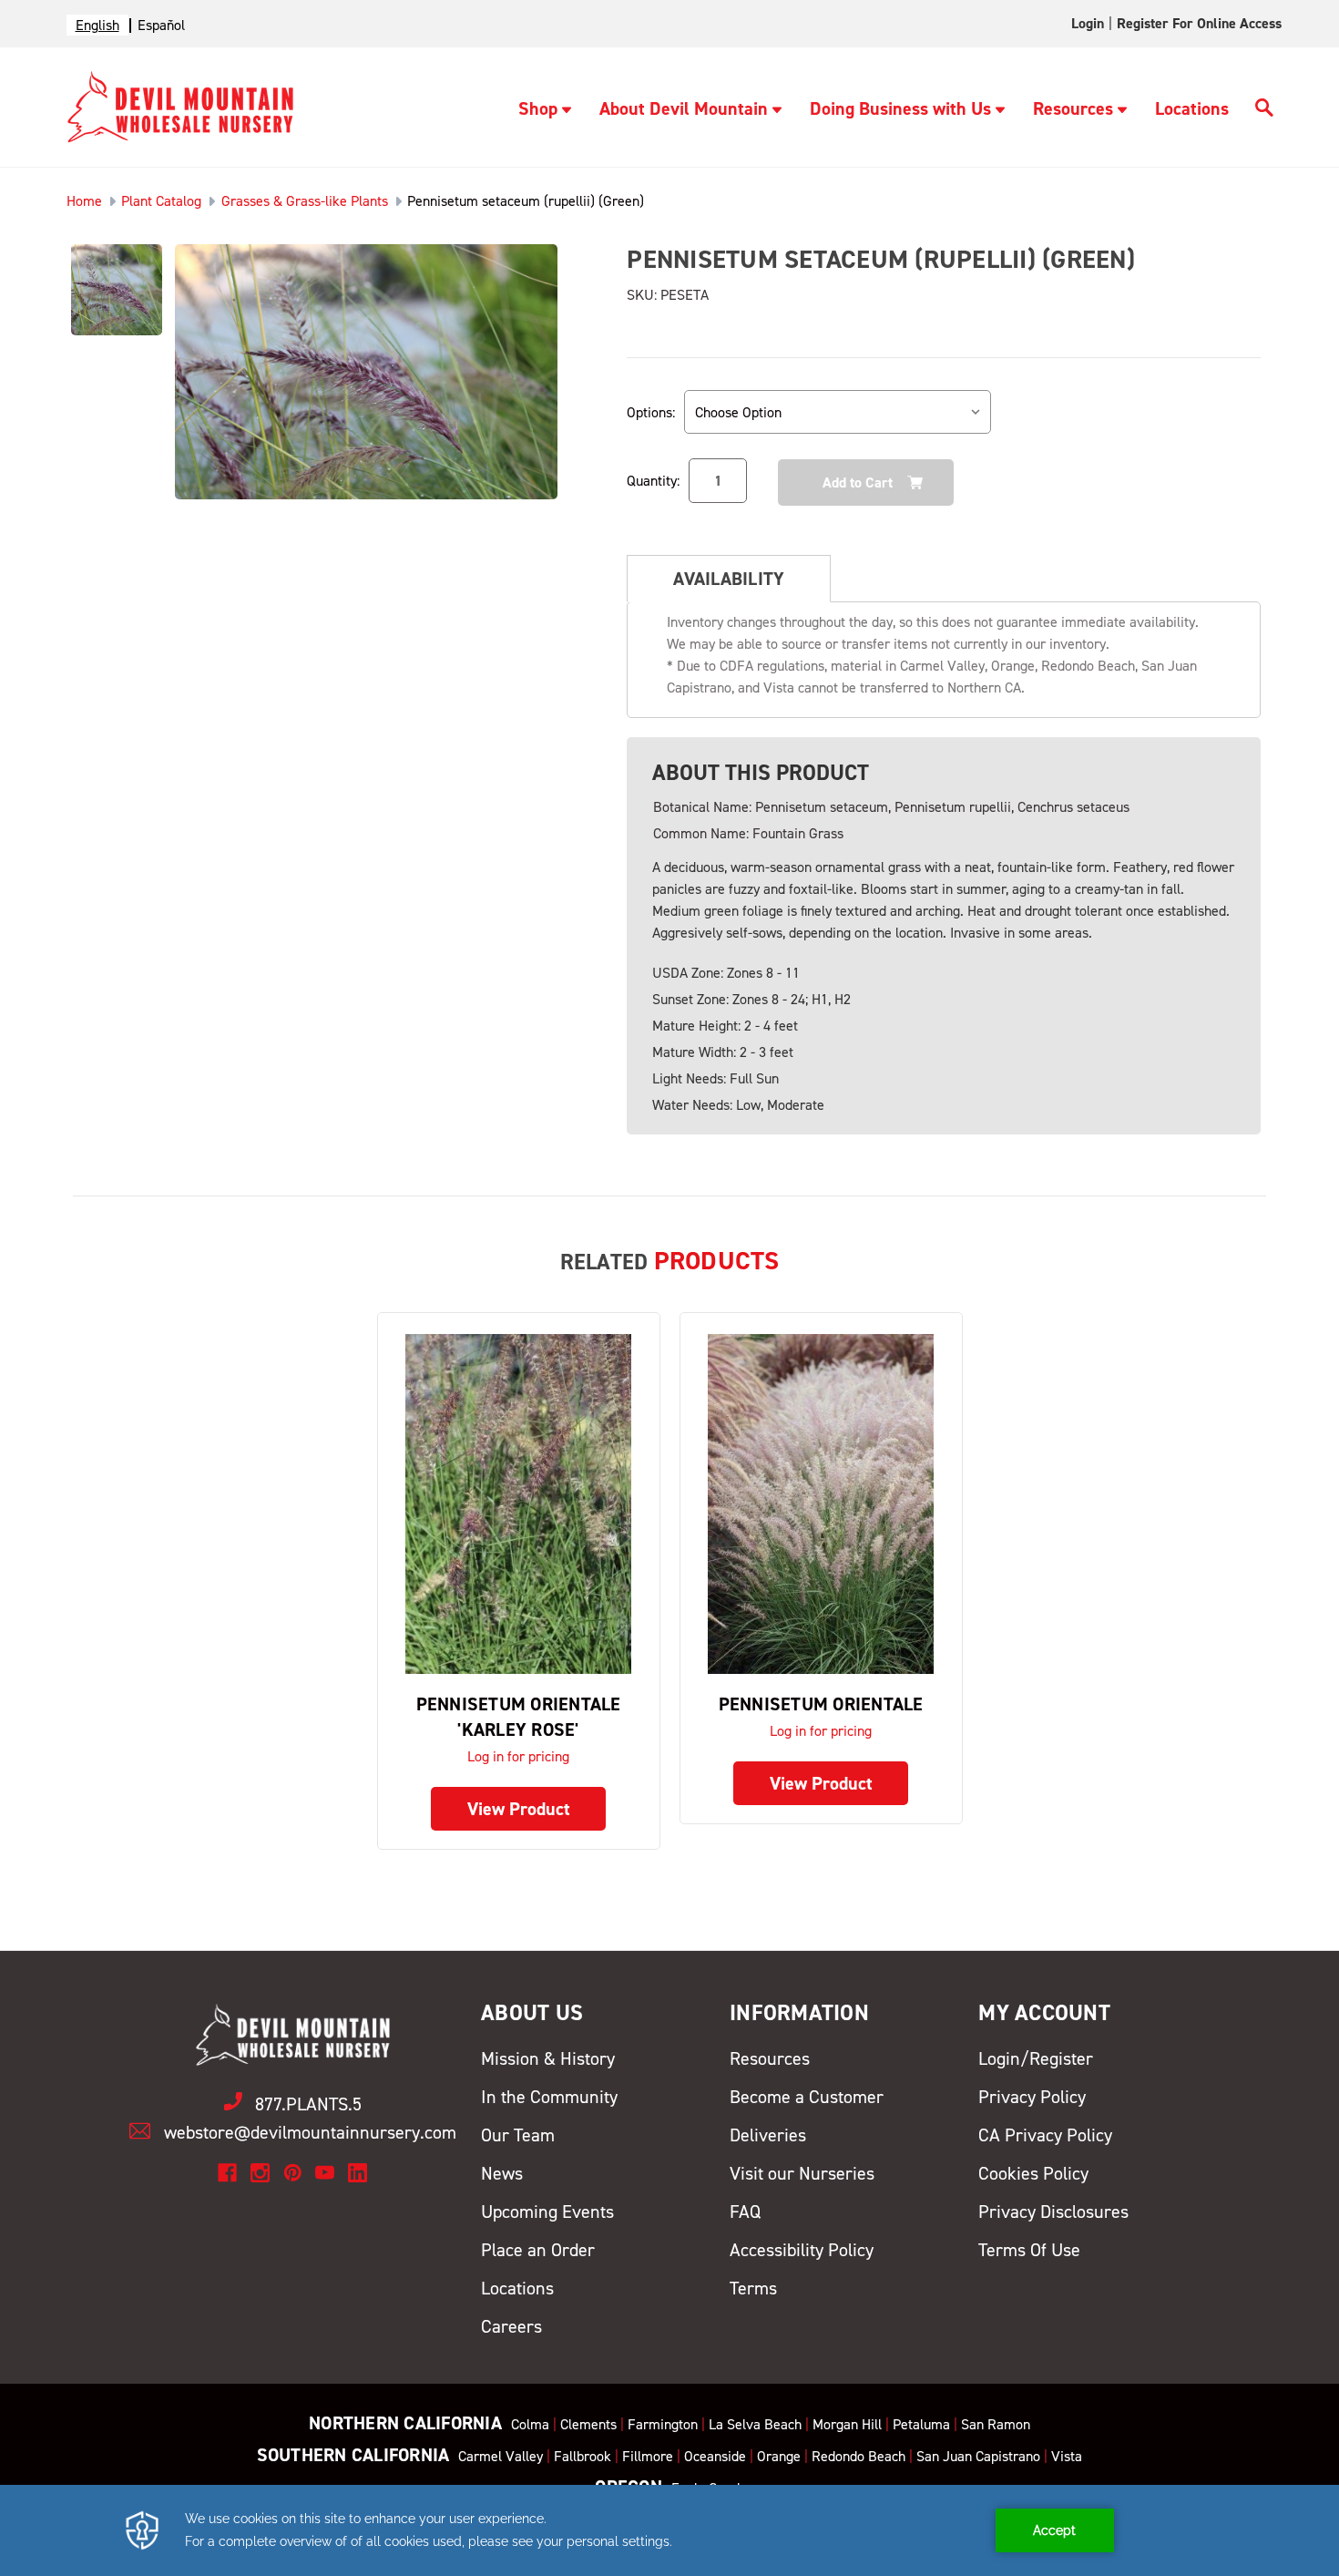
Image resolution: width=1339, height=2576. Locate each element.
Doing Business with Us (900, 108)
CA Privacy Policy (1045, 2135)
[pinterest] (293, 2173)
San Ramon (996, 2424)
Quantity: (653, 481)
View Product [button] (519, 1809)
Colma (530, 2424)
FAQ (745, 2212)
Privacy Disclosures (1053, 2212)
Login (1088, 23)
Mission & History (548, 2058)
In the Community (549, 2097)
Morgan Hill (847, 2424)
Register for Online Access (1199, 23)
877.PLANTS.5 (308, 2104)
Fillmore (648, 2456)
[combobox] (97, 25)
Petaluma (921, 2424)
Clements (588, 2424)
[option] (161, 25)
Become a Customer (807, 2097)
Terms (753, 2288)
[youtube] (325, 2173)
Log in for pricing (518, 1756)
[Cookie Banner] (669, 2530)
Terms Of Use (1029, 2250)
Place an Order (538, 2250)
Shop (538, 108)
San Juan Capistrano (978, 2456)
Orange (779, 2456)
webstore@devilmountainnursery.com (310, 2132)
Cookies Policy (1033, 2173)
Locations (1192, 108)
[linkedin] (358, 2173)
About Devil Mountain (684, 108)
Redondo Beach (859, 2456)
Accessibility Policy (802, 2250)
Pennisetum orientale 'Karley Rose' (519, 1717)
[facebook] (227, 2173)
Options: (651, 412)
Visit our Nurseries (802, 2173)
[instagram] (260, 2173)
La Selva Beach (755, 2424)
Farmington (663, 2424)
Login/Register (1036, 2058)
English (97, 25)
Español (161, 25)
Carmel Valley (501, 2456)
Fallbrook (583, 2456)
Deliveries (768, 2135)
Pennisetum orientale (821, 1704)
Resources (1073, 108)
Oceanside (715, 2456)
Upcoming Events (547, 2212)
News (502, 2173)
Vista (1067, 2456)
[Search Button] (1264, 110)
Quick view (518, 1503)
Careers (511, 2326)
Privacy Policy (1032, 2097)
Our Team (518, 2135)
